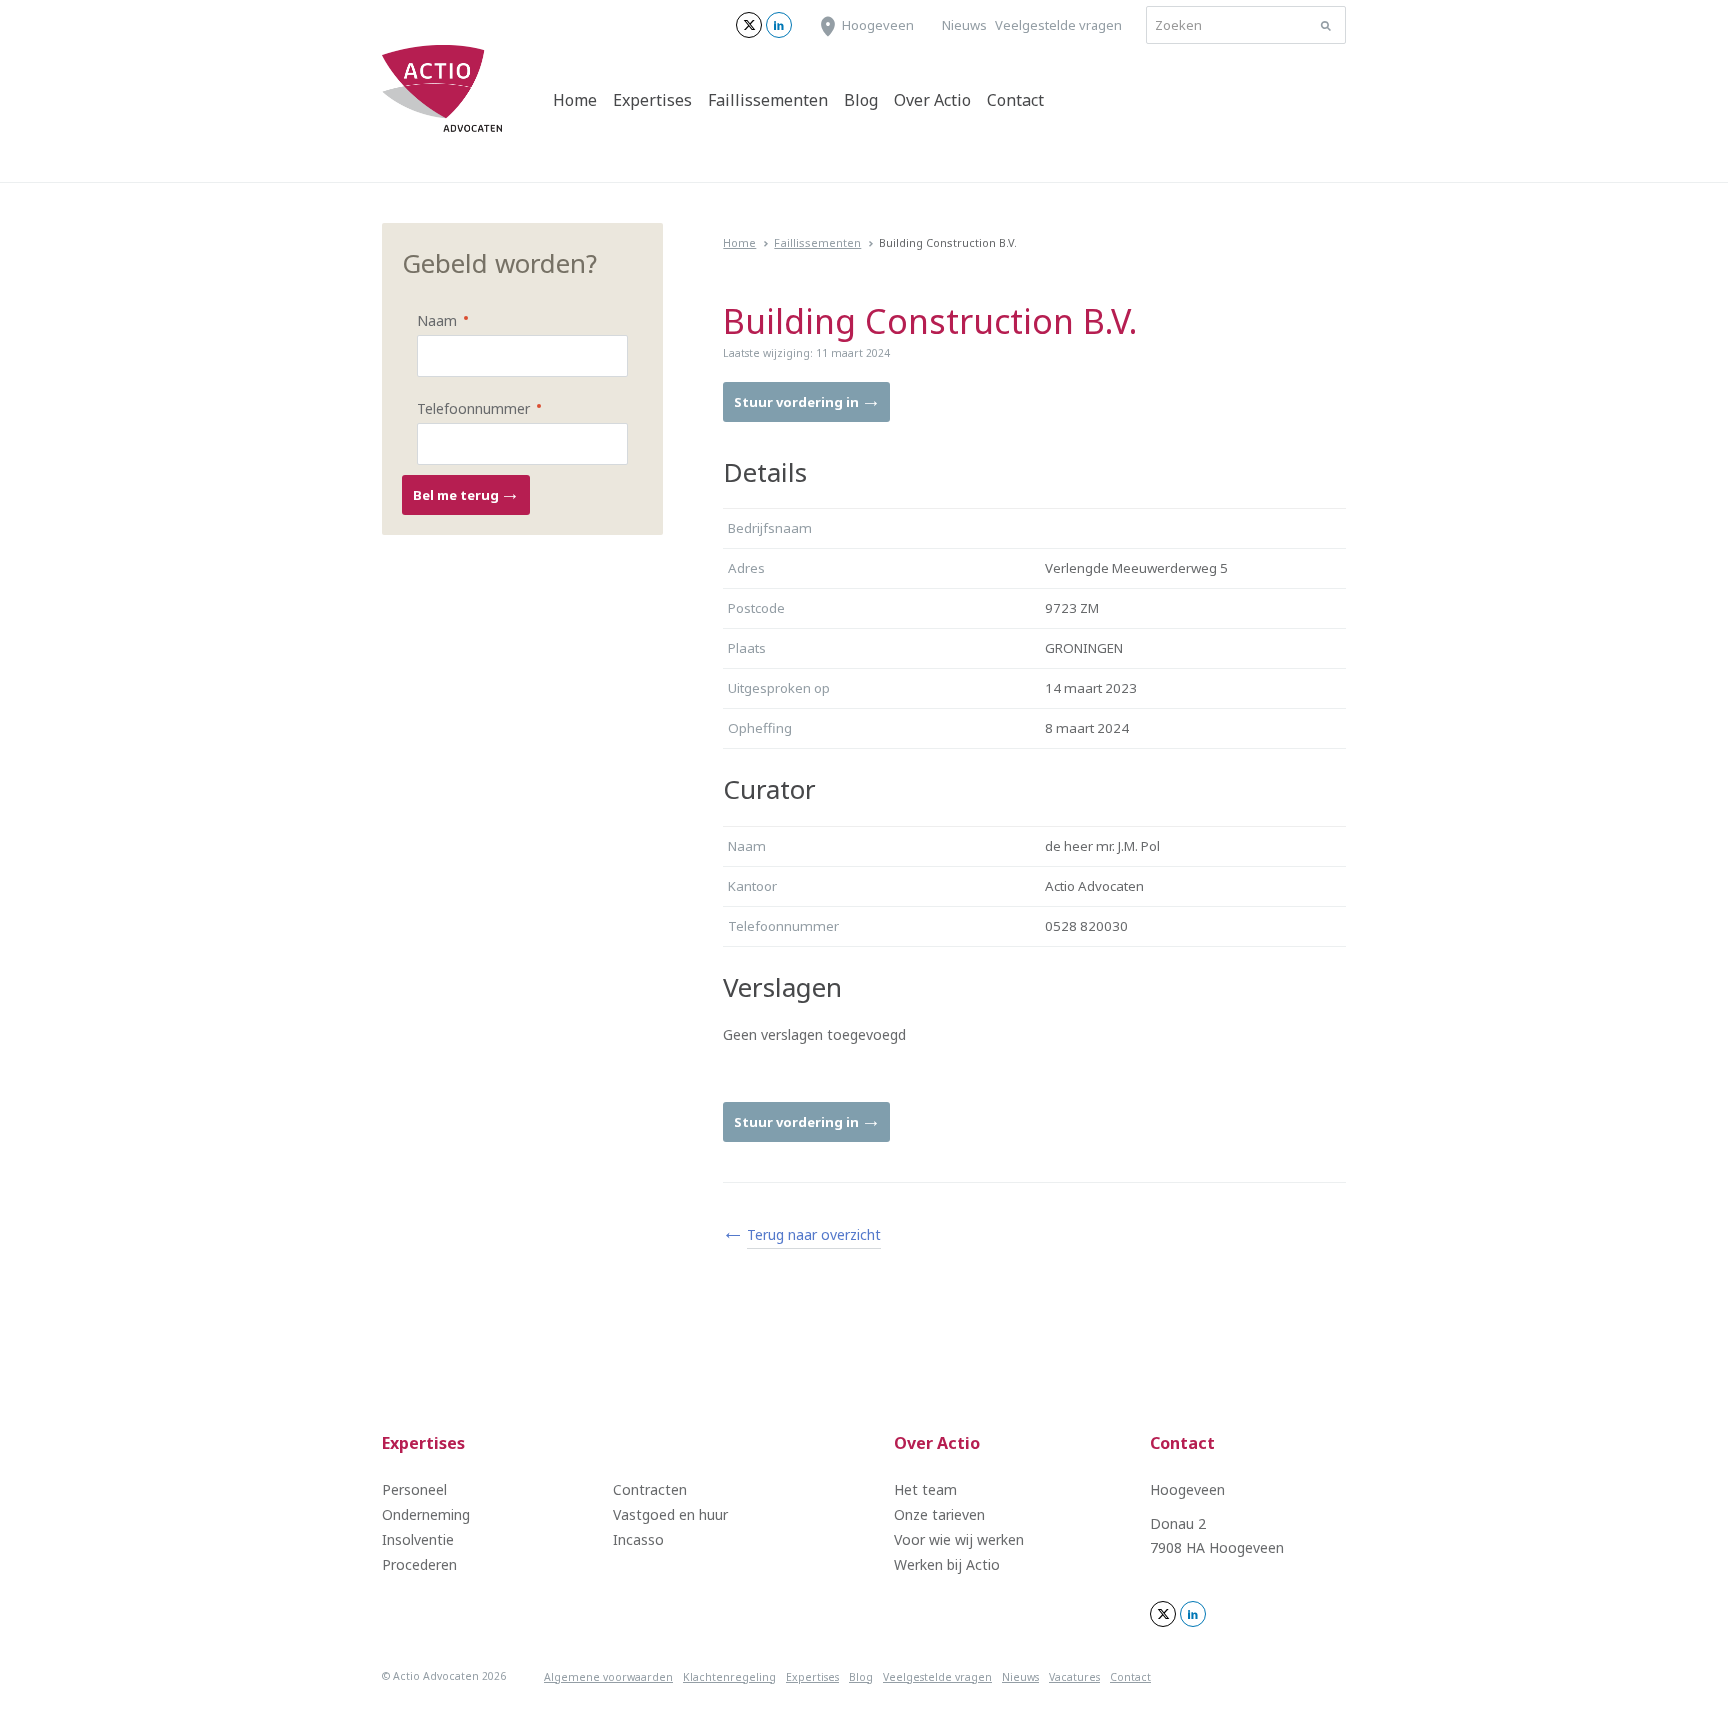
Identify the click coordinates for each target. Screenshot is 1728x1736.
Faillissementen (768, 100)
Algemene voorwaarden (608, 1677)
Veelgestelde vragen (1058, 25)
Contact (1015, 100)
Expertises (652, 100)
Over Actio (932, 100)
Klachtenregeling (729, 1677)
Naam (424, 319)
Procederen (419, 1564)
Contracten (650, 1489)
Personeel (414, 1489)
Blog (861, 100)
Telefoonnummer (460, 407)
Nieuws (964, 25)
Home (575, 100)
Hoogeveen (878, 25)
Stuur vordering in (798, 402)
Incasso (638, 1539)
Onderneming (426, 1514)
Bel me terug (457, 495)
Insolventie (418, 1539)
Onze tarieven (939, 1514)
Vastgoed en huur (670, 1514)
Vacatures (1074, 1677)
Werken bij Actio (947, 1564)
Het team (925, 1489)
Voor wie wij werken (959, 1539)
